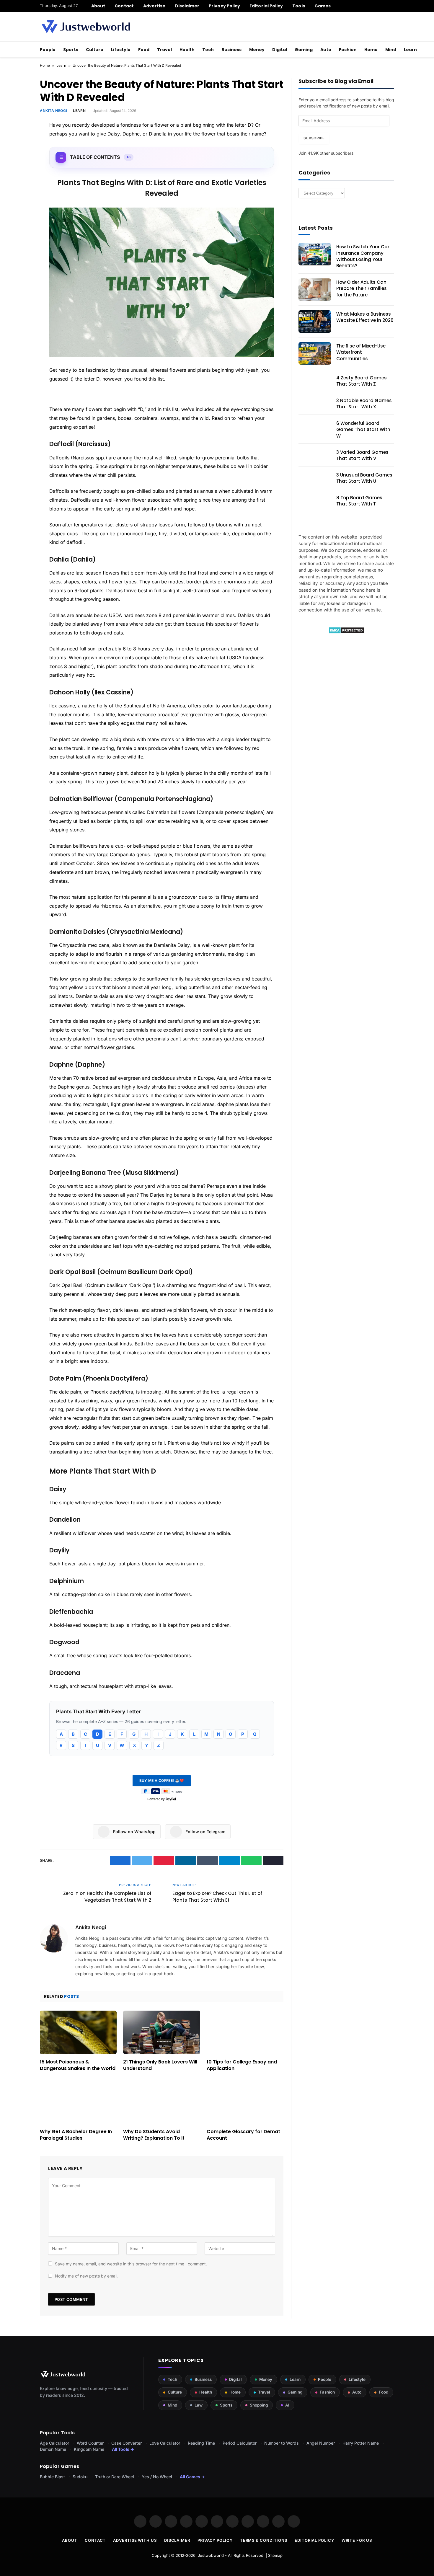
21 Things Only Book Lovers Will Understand (160, 2065)
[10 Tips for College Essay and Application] (245, 2032)
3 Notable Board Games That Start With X (364, 404)
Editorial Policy (266, 6)
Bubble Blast (52, 2477)
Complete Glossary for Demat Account (243, 2135)
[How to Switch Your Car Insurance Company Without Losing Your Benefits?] (315, 254)
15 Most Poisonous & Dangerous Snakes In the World (78, 2065)
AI (287, 2405)
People (48, 50)
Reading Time (201, 2443)
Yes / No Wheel (157, 2477)
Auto (326, 50)
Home (371, 50)
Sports (71, 50)
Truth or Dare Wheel (115, 2477)
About (98, 6)
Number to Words (282, 2443)
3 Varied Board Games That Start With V (362, 455)
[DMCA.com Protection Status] (346, 632)
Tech (208, 50)
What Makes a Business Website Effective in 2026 (365, 317)
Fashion (348, 50)
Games (323, 6)
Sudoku (80, 2477)
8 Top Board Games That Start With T (359, 501)
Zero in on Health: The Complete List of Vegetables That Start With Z (107, 1897)
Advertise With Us (135, 2540)
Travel (164, 50)
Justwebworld (211, 2555)
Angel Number (321, 2443)
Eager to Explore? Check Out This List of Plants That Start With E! (217, 1897)
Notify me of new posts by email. (87, 2276)
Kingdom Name (89, 2449)
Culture (95, 50)
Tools (298, 6)
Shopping (259, 2405)
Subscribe (314, 138)
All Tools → (123, 2449)
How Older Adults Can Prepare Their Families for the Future (362, 288)
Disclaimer (187, 6)
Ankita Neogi (53, 111)
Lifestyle (121, 50)
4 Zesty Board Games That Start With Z (362, 381)
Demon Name (53, 2449)
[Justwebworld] (86, 27)
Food (144, 50)
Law (199, 2405)
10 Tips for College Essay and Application (242, 2065)
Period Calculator (240, 2443)
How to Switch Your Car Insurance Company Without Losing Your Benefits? (363, 256)
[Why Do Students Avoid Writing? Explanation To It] (161, 2102)
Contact (124, 6)
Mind (391, 50)
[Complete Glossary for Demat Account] (245, 2102)
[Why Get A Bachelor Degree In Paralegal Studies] (78, 2102)
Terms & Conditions (264, 2540)
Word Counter (90, 2443)
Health (187, 50)
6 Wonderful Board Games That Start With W (363, 430)
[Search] (392, 6)
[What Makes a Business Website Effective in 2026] (315, 322)
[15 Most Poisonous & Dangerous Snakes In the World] (78, 2032)
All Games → (192, 2477)
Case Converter (127, 2443)
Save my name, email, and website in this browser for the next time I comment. (131, 2264)
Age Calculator (54, 2443)
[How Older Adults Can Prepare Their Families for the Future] (315, 290)
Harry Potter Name (361, 2443)
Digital (280, 50)
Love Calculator (165, 2443)
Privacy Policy (224, 6)
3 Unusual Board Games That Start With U (364, 478)
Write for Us (357, 2540)
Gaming (304, 50)
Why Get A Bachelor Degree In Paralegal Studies (76, 2135)
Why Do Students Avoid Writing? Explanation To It (154, 2135)
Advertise (154, 6)
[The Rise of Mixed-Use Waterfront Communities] (315, 353)
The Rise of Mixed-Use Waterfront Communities (361, 352)
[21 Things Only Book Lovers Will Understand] (161, 2032)
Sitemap (275, 2555)
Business (231, 50)
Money (257, 50)
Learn (410, 50)
